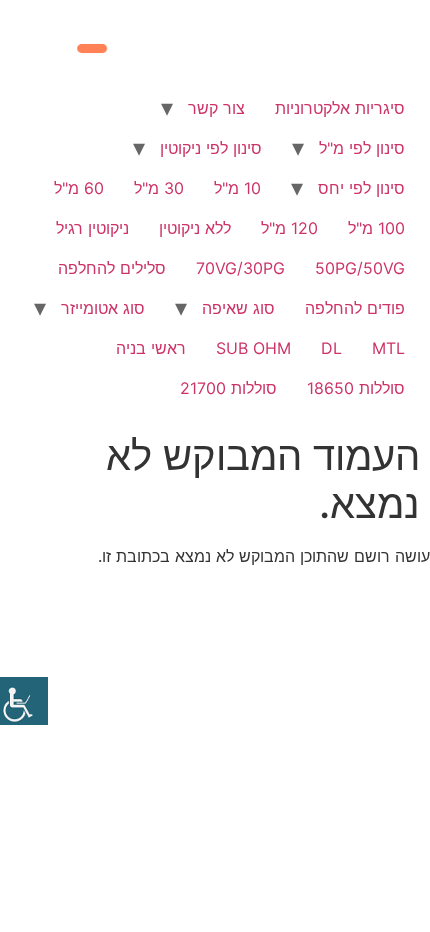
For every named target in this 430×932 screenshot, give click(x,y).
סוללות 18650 (356, 388)
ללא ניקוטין (195, 228)
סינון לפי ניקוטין (211, 148)
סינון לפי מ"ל (362, 148)
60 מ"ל (79, 188)
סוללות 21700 (228, 388)
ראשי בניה (151, 348)
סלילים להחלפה (112, 268)
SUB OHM (253, 348)
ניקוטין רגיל (92, 228)
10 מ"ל (237, 188)
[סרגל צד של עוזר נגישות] (24, 701)
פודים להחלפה (355, 308)
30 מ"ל (159, 188)
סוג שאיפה (238, 308)
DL (331, 348)
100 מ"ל (376, 228)
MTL (388, 348)
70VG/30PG (240, 268)
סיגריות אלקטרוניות (340, 108)
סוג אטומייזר (103, 308)
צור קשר (216, 108)
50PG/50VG (360, 268)
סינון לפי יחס (361, 188)
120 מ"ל (289, 228)
